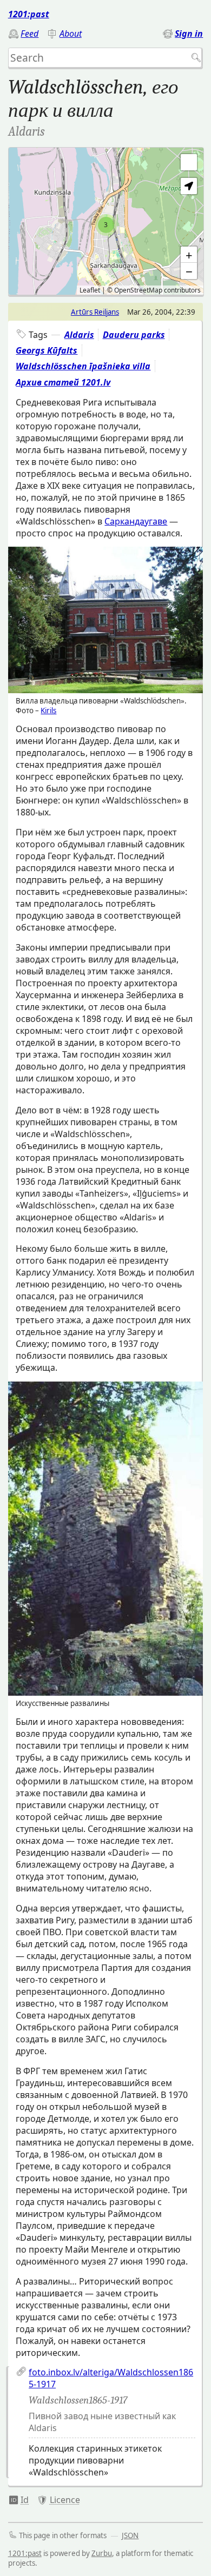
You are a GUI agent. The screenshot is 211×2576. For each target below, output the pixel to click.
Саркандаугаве (136, 521)
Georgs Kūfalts (47, 350)
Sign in (189, 34)
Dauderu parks (134, 335)
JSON (130, 2535)
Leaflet (90, 290)
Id (25, 2500)
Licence (65, 2500)
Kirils (48, 711)
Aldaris (79, 335)
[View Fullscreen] (189, 162)
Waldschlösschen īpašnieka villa (83, 366)
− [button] (189, 271)
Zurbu (102, 2553)
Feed (29, 34)
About (71, 34)
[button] (189, 186)
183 (19, 2500)
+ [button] (189, 255)
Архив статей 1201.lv (63, 382)
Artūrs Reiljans (95, 312)
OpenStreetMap (138, 290)
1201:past (29, 14)
